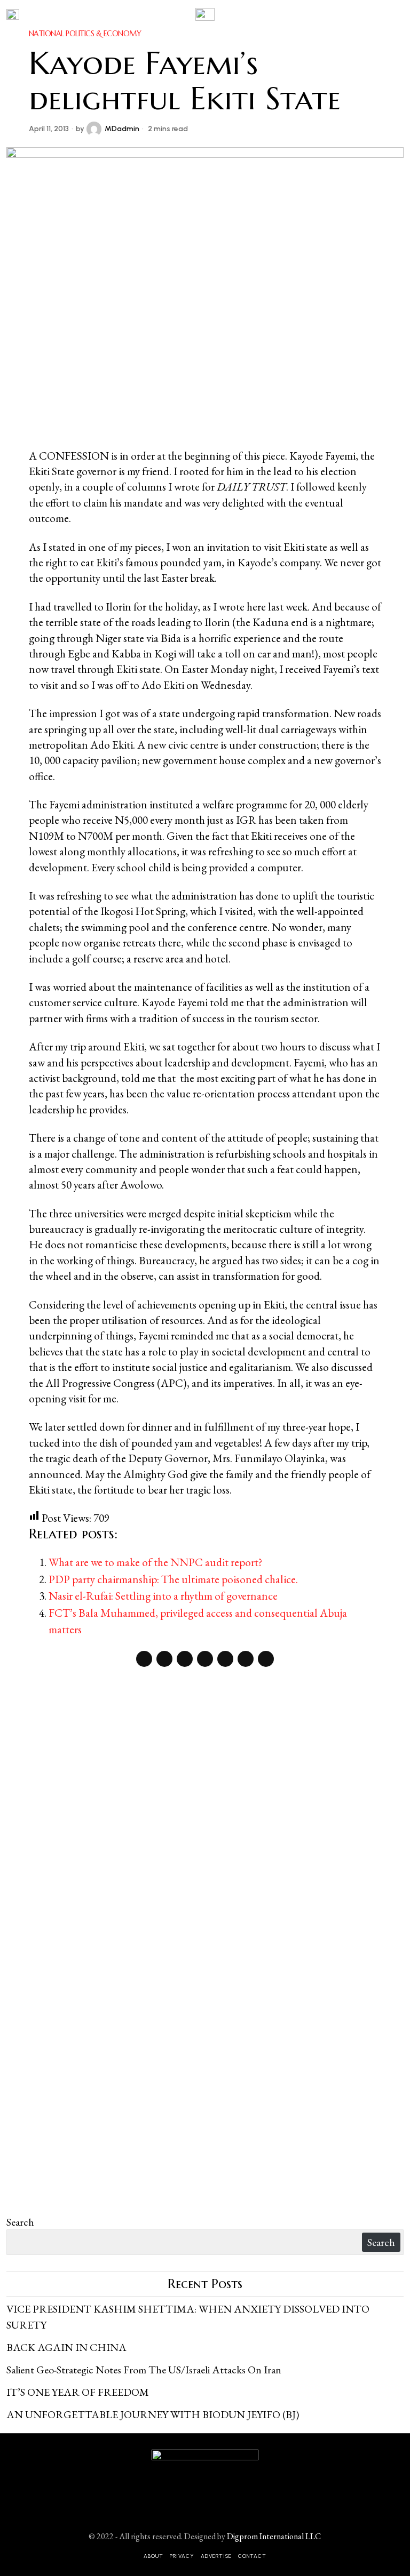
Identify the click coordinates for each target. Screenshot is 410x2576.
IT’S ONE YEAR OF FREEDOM (78, 2392)
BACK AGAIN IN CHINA (66, 2347)
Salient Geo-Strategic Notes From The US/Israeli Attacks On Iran (144, 2370)
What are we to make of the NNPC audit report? (155, 1562)
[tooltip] (144, 1659)
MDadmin (122, 129)
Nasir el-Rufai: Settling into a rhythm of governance (163, 1596)
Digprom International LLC (274, 2536)
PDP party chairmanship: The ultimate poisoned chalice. (173, 1579)
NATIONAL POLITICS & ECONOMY (85, 34)
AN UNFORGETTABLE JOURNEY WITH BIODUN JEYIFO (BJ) (153, 2414)
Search (20, 2222)
